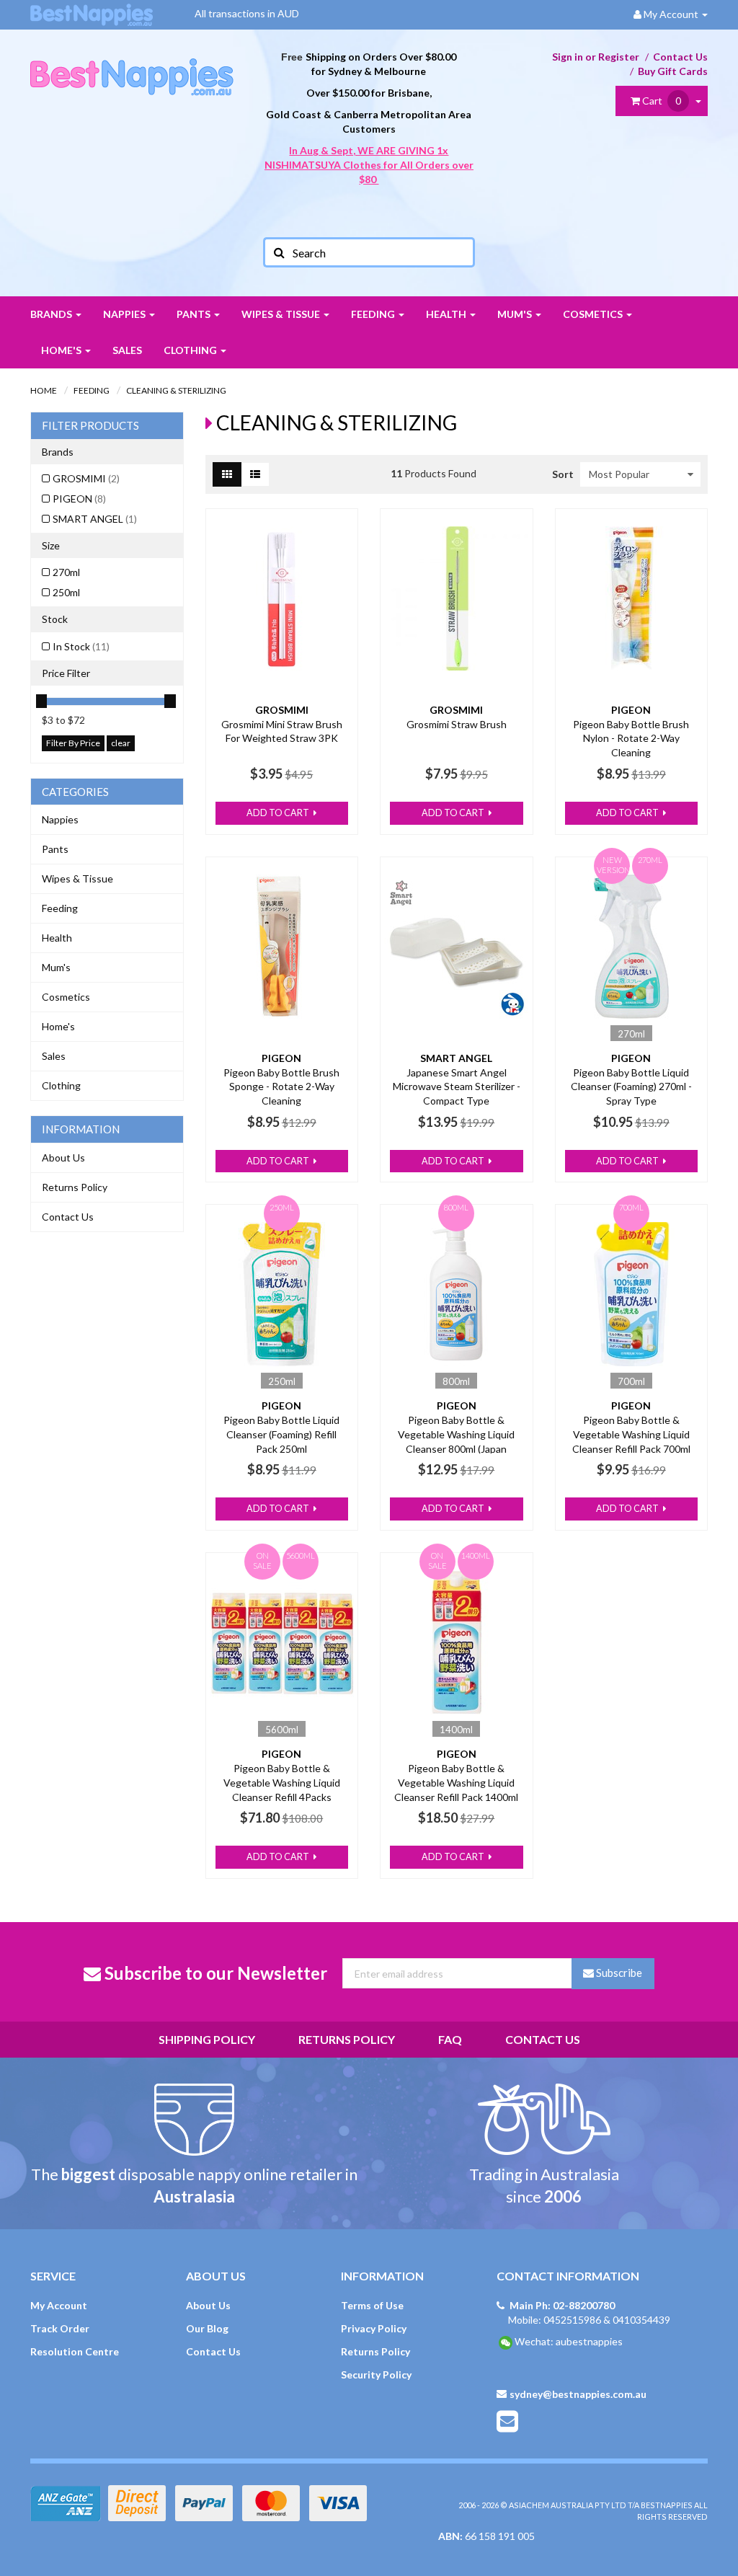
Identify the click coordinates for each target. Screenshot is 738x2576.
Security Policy (376, 2374)
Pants (195, 314)
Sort (561, 474)
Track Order (60, 2328)
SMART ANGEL (95, 519)
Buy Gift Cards (673, 71)
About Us (63, 1158)
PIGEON (79, 499)
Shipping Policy (207, 2039)
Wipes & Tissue (282, 314)
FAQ (450, 2039)
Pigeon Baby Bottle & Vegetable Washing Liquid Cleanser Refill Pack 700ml (631, 1434)
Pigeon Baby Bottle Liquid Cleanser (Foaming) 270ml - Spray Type (631, 1086)
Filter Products (90, 426)
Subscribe (618, 1973)
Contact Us (680, 57)
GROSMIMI (86, 478)
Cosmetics (594, 314)
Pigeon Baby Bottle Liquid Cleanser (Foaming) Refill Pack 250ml (281, 1434)
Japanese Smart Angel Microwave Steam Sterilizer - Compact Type (457, 1086)
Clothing (191, 350)
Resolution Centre (75, 2351)
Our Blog (207, 2328)
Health (447, 314)
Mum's (516, 314)
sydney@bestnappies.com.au (578, 2394)
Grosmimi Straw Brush (457, 724)
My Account (59, 2305)
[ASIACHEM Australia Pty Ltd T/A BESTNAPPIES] (132, 62)
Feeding (374, 314)
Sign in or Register (596, 57)
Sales (127, 350)
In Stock (81, 646)
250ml (66, 592)
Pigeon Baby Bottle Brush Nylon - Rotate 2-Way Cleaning (631, 738)
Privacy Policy (374, 2328)
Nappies (125, 314)
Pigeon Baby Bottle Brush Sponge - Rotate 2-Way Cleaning (281, 1086)
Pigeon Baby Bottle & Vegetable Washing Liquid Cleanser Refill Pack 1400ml (456, 1782)
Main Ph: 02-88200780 (562, 2305)
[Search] (278, 252)
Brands (52, 314)
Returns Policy (75, 1187)
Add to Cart (279, 813)
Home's (62, 350)
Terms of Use (372, 2305)
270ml (66, 572)
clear (121, 743)
